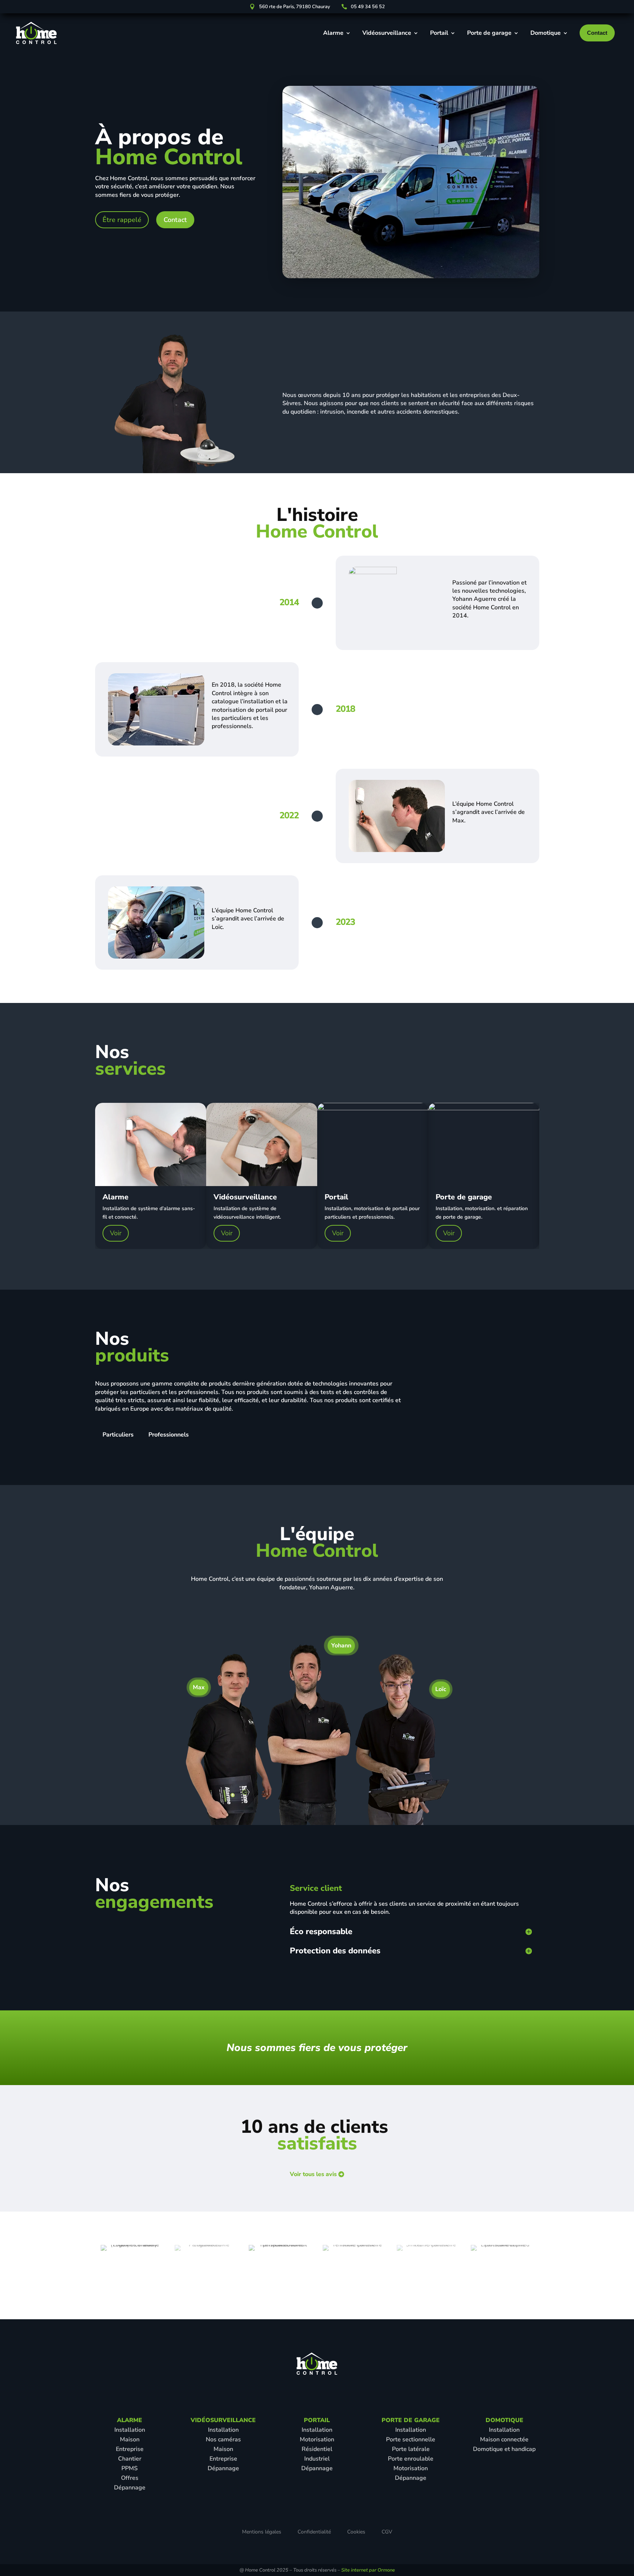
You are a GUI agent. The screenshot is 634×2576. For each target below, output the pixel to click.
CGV (387, 2532)
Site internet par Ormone (368, 2570)
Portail (439, 33)
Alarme (333, 33)
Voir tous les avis (313, 2174)
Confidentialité (314, 2532)
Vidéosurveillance (387, 33)
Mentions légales (262, 2532)
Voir (116, 1233)
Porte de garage (489, 33)
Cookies (356, 2532)
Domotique (546, 33)
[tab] (118, 1435)
